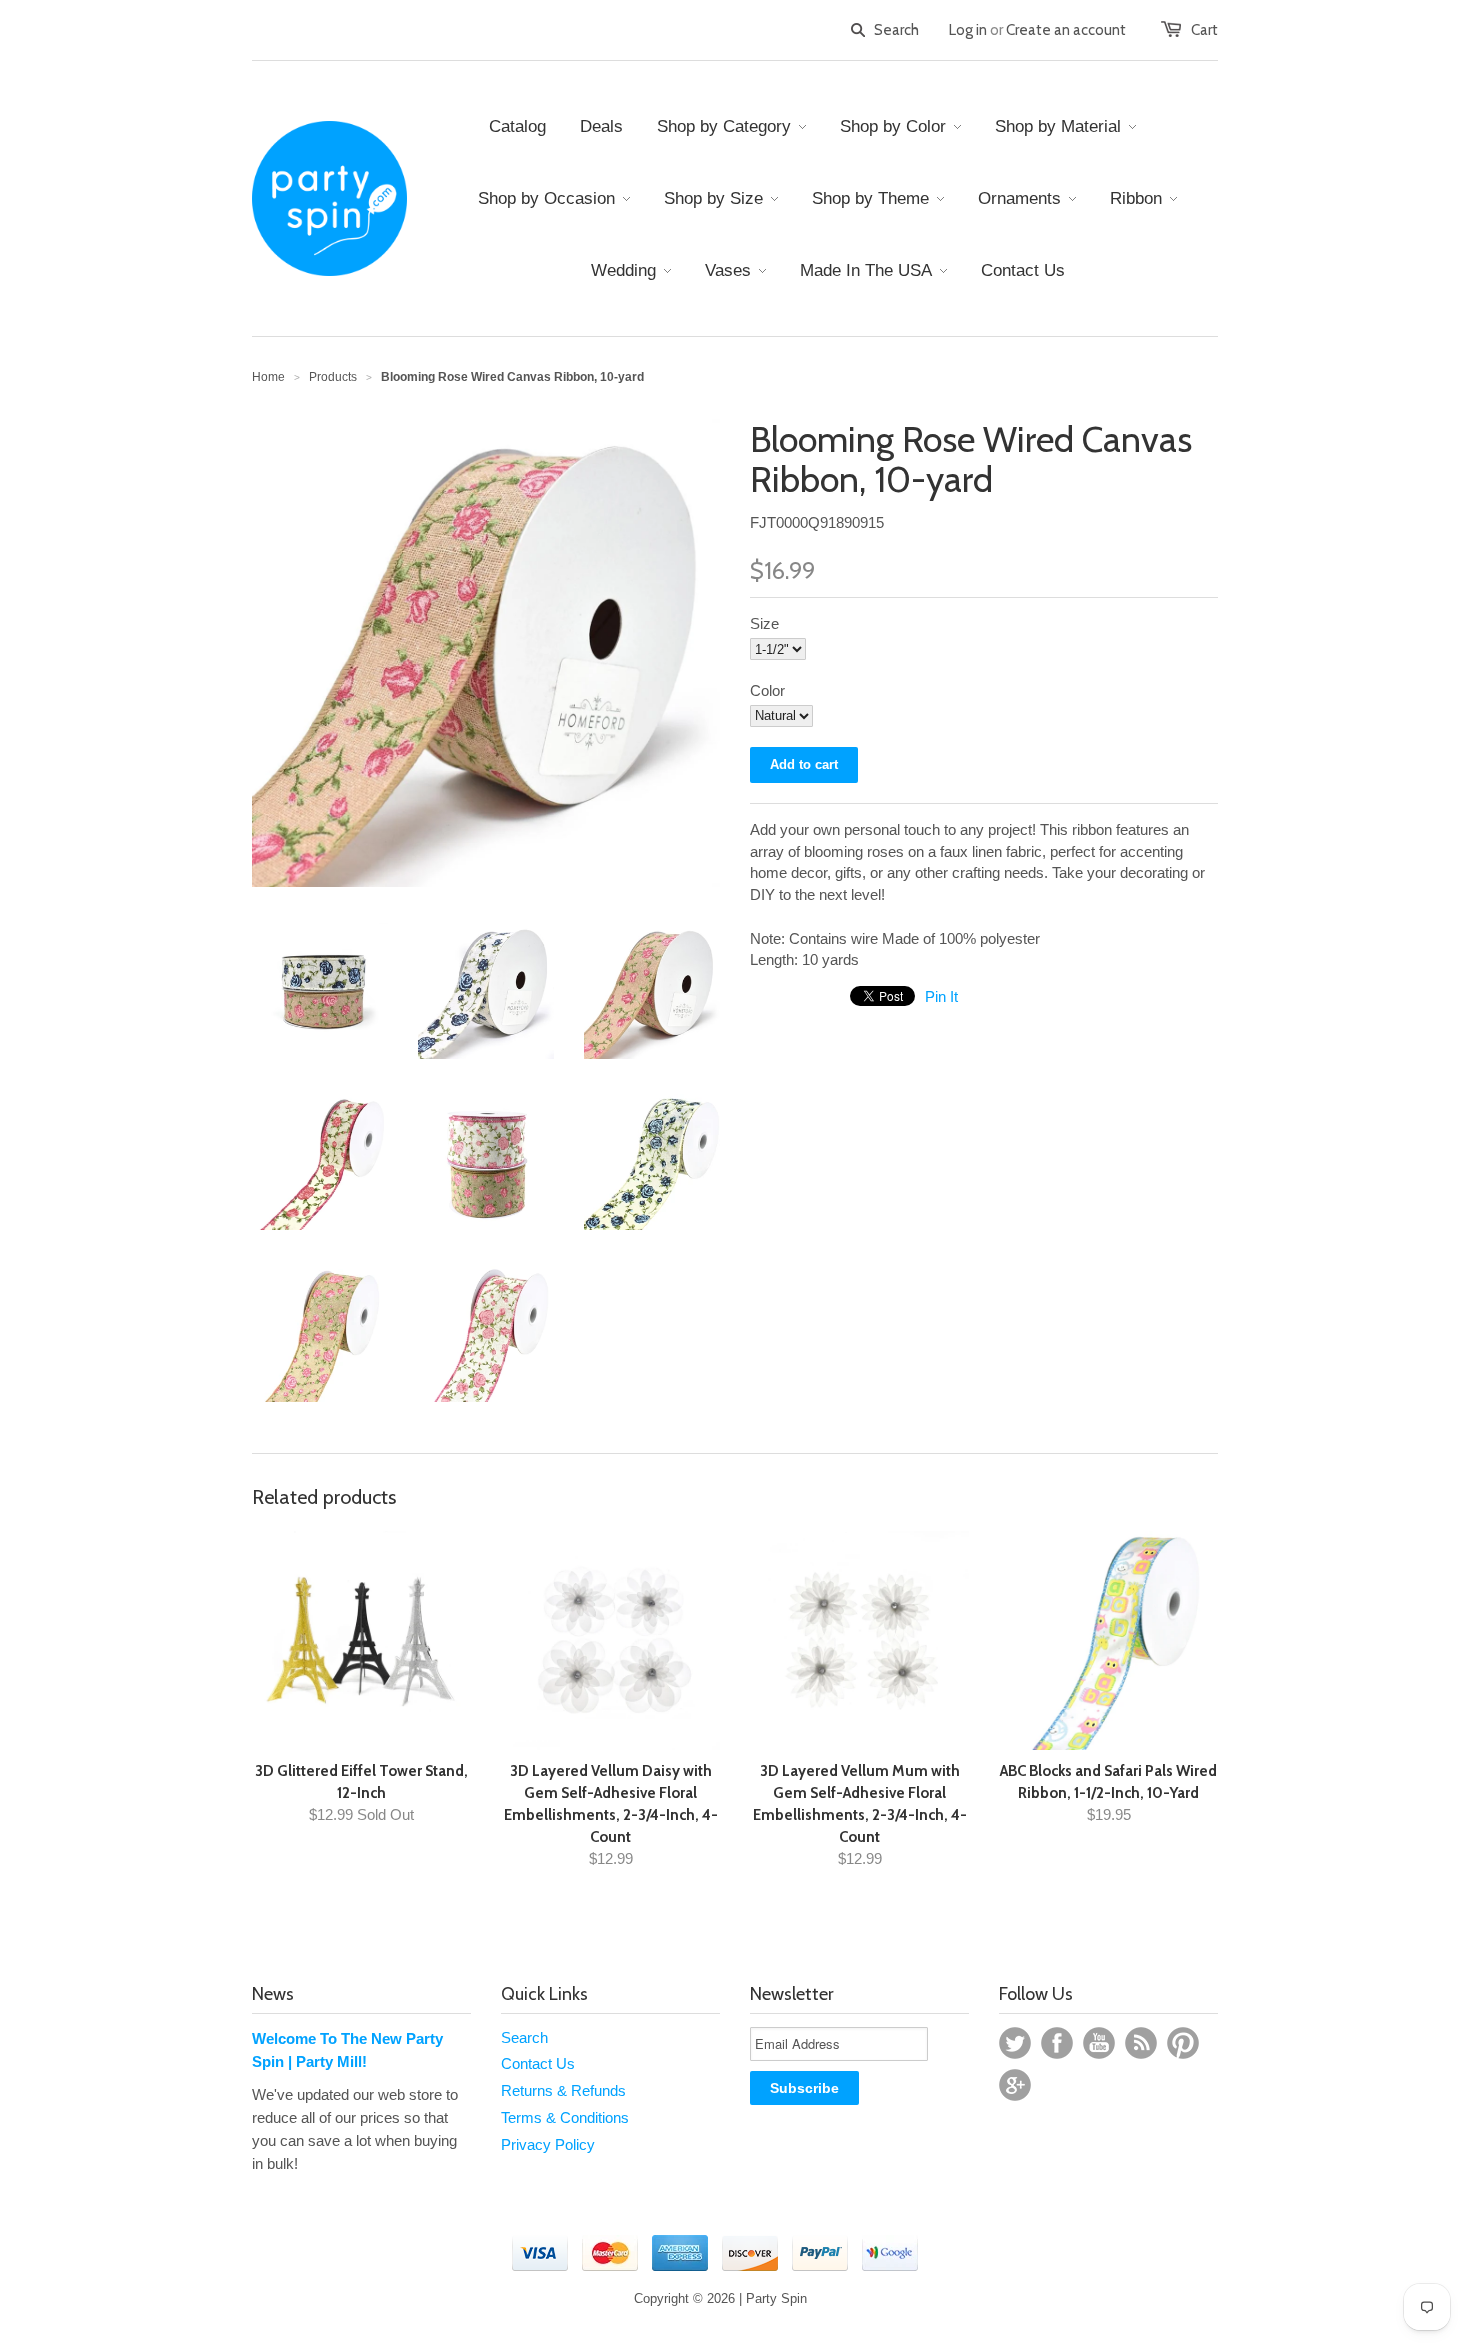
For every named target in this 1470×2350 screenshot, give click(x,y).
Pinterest (1183, 2043)
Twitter (1015, 2043)
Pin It (941, 996)
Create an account (1066, 30)
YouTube (1099, 2043)
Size (764, 623)
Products (333, 377)
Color (767, 690)
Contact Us (538, 2063)
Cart (1204, 30)
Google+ (1015, 2085)
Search (524, 2037)
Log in (968, 30)
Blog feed (1141, 2043)
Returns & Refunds (563, 2090)
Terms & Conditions (565, 2117)
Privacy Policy (548, 2144)
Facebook (1057, 2043)
